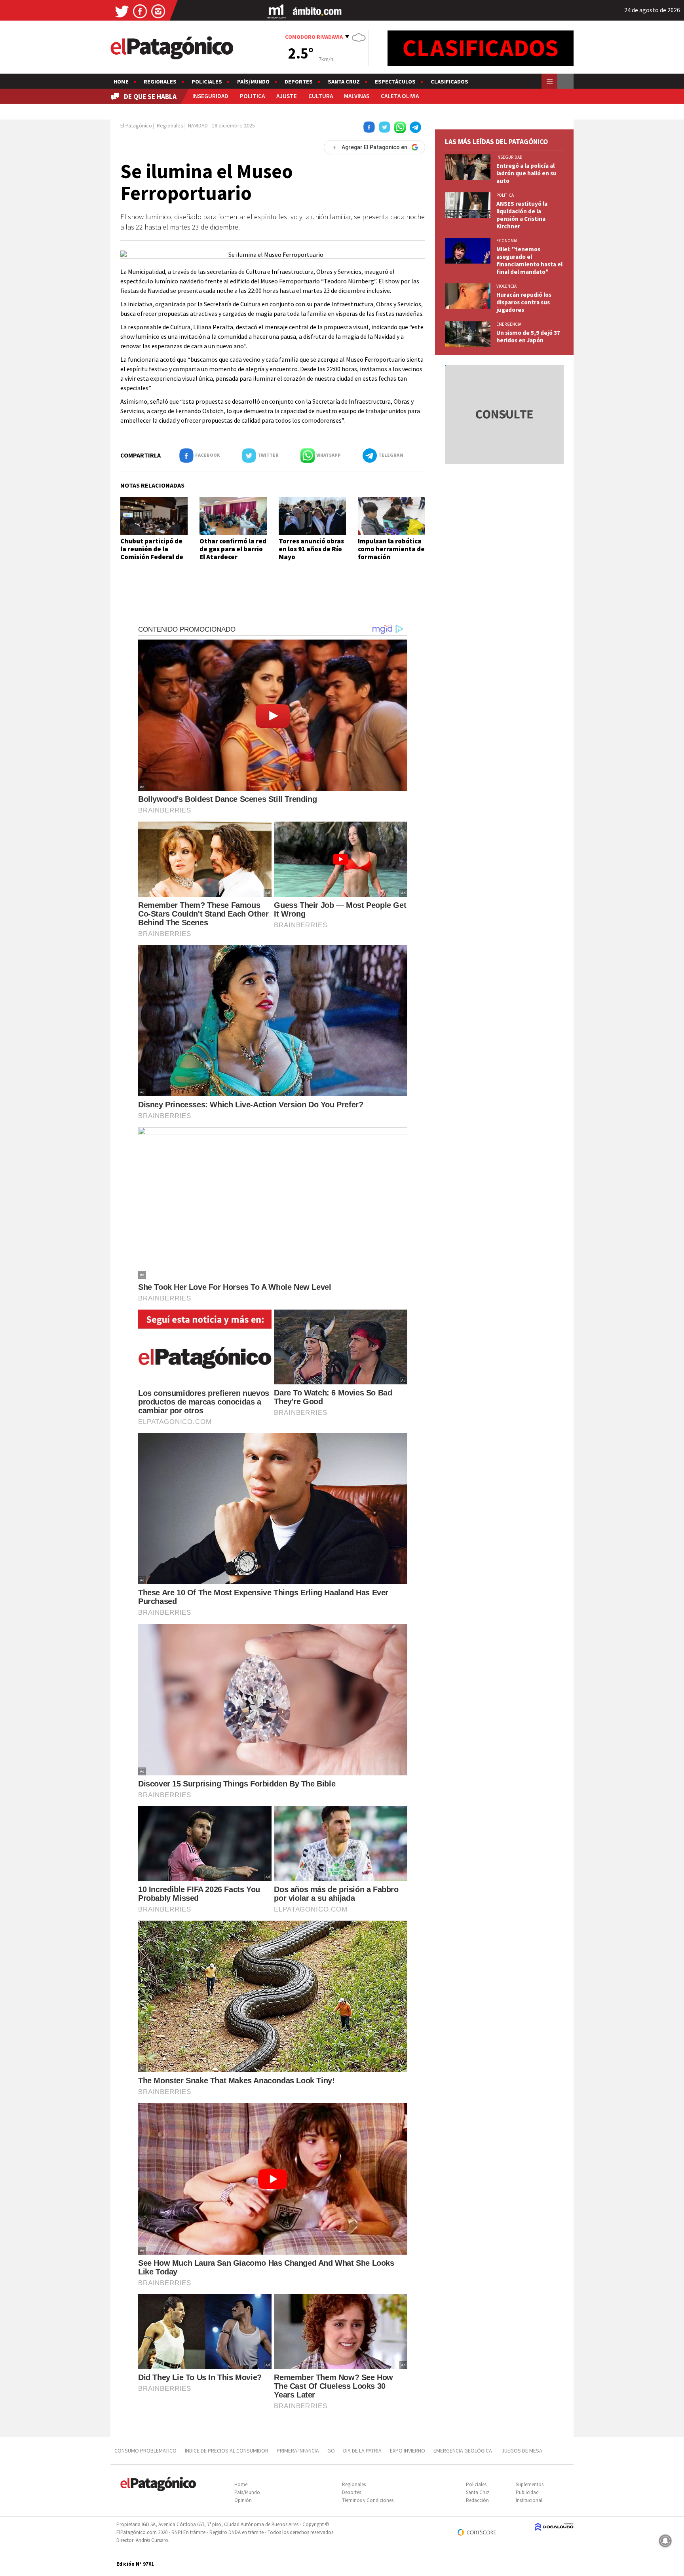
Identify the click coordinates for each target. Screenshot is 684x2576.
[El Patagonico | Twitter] (122, 11)
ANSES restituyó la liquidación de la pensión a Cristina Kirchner (522, 215)
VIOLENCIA (506, 286)
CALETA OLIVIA (400, 96)
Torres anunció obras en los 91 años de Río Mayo (311, 549)
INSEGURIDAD (210, 96)
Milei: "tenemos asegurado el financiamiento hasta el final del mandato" (529, 260)
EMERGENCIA (509, 324)
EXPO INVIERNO (408, 2451)
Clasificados (449, 82)
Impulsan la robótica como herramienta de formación (391, 549)
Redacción (477, 2500)
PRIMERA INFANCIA (298, 2451)
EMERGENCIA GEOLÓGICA (463, 2451)
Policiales (207, 82)
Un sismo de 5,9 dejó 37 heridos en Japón (528, 336)
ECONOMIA (507, 241)
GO (331, 2451)
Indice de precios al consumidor (227, 2451)
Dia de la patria (362, 2451)
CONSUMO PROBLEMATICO (145, 2451)
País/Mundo (253, 82)
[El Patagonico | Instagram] (158, 11)
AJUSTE (287, 96)
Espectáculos (395, 82)
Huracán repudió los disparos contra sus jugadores (524, 302)
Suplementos (530, 2484)
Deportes (299, 82)
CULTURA (321, 96)
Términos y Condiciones (368, 2500)
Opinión (243, 2500)
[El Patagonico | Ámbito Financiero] (317, 11)
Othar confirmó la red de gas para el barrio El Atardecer (233, 549)
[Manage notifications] (665, 2541)
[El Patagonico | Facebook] (140, 11)
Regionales (160, 82)
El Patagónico (136, 125)
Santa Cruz (344, 82)
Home (121, 82)
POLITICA (252, 96)
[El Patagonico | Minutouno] (276, 11)
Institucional (529, 2500)
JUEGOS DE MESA (522, 2451)
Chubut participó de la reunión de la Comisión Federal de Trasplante (152, 553)
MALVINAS (357, 96)
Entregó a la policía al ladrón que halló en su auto (526, 173)
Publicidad (527, 2492)
